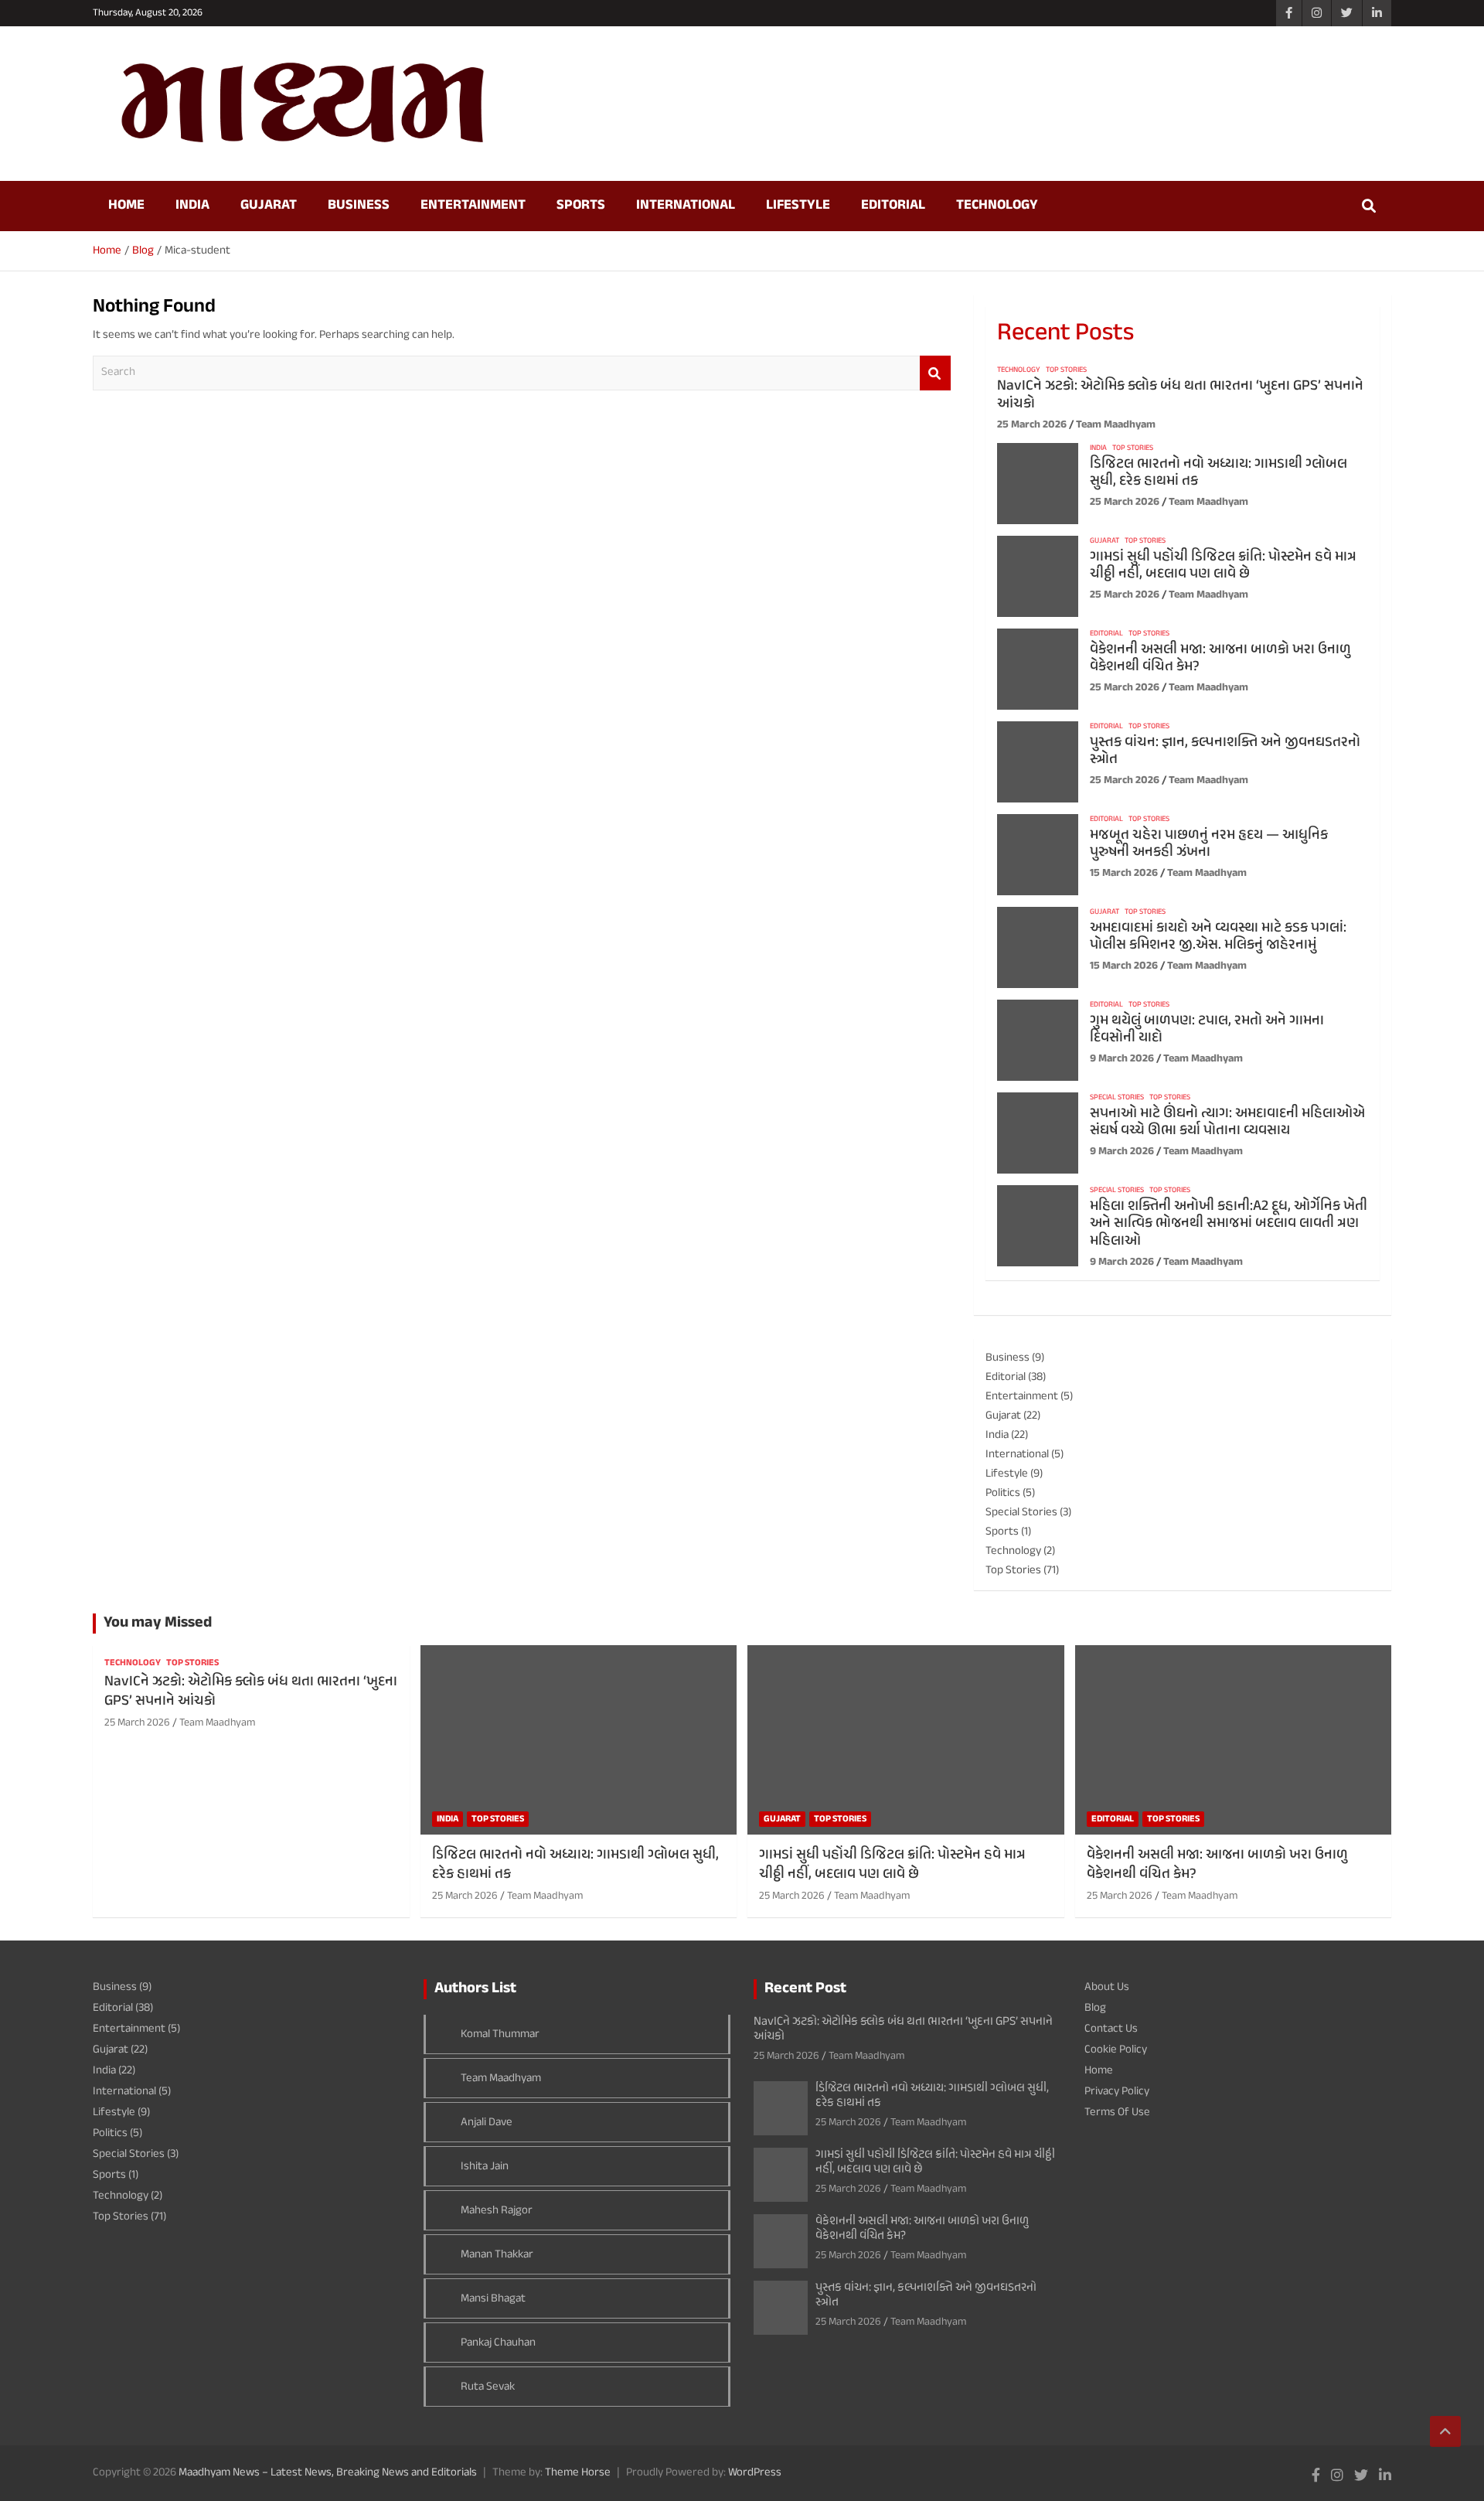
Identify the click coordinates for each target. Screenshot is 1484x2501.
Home (126, 206)
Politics (1003, 1493)
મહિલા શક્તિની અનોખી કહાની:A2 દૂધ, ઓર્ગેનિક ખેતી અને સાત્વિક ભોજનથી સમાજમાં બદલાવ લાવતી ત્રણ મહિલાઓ (1229, 1224)
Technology (997, 206)
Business (359, 206)
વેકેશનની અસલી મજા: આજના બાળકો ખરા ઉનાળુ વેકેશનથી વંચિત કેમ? (1220, 659)
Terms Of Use (1117, 2113)
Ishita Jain (485, 2167)
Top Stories (1066, 370)
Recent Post (805, 1989)
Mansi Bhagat (493, 2299)
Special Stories (1117, 1098)
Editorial (893, 206)
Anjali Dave (487, 2123)
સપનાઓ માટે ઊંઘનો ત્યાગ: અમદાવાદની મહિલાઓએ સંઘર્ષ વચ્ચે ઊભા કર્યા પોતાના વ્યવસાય (1227, 1123)
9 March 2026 (1122, 1059)
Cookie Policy (1116, 2050)
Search (935, 373)
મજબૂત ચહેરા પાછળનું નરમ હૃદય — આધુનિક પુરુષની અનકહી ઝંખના (1209, 844)
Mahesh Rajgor (497, 2211)
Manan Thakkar (497, 2255)
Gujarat (269, 206)
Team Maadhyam (1116, 425)
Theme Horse (578, 2473)
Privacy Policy (1117, 2092)
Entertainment (473, 206)
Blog (1095, 2008)
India (192, 206)
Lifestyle (798, 206)
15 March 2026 (1124, 873)
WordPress (755, 2473)
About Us (1107, 1987)
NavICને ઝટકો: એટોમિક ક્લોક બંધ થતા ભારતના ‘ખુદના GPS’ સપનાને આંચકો (1180, 395)
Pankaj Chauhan (498, 2343)
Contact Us (1111, 2029)
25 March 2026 (1032, 425)
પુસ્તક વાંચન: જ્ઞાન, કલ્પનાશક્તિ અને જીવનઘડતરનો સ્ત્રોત (1225, 751)
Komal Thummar (500, 2034)
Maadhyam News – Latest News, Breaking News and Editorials (328, 2473)
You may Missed (158, 1623)
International (686, 206)
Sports (581, 206)
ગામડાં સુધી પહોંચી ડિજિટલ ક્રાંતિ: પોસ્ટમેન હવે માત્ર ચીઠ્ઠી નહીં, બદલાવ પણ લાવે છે (1223, 566)
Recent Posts (1065, 334)
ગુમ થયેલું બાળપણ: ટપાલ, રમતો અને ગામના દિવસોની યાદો (1207, 1030)
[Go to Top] (1445, 2431)
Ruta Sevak (488, 2387)
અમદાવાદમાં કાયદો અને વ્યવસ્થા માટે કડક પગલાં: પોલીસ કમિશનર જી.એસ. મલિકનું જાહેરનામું (1218, 937)
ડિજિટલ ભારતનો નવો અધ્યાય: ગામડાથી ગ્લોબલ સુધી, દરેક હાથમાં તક (1219, 473)
